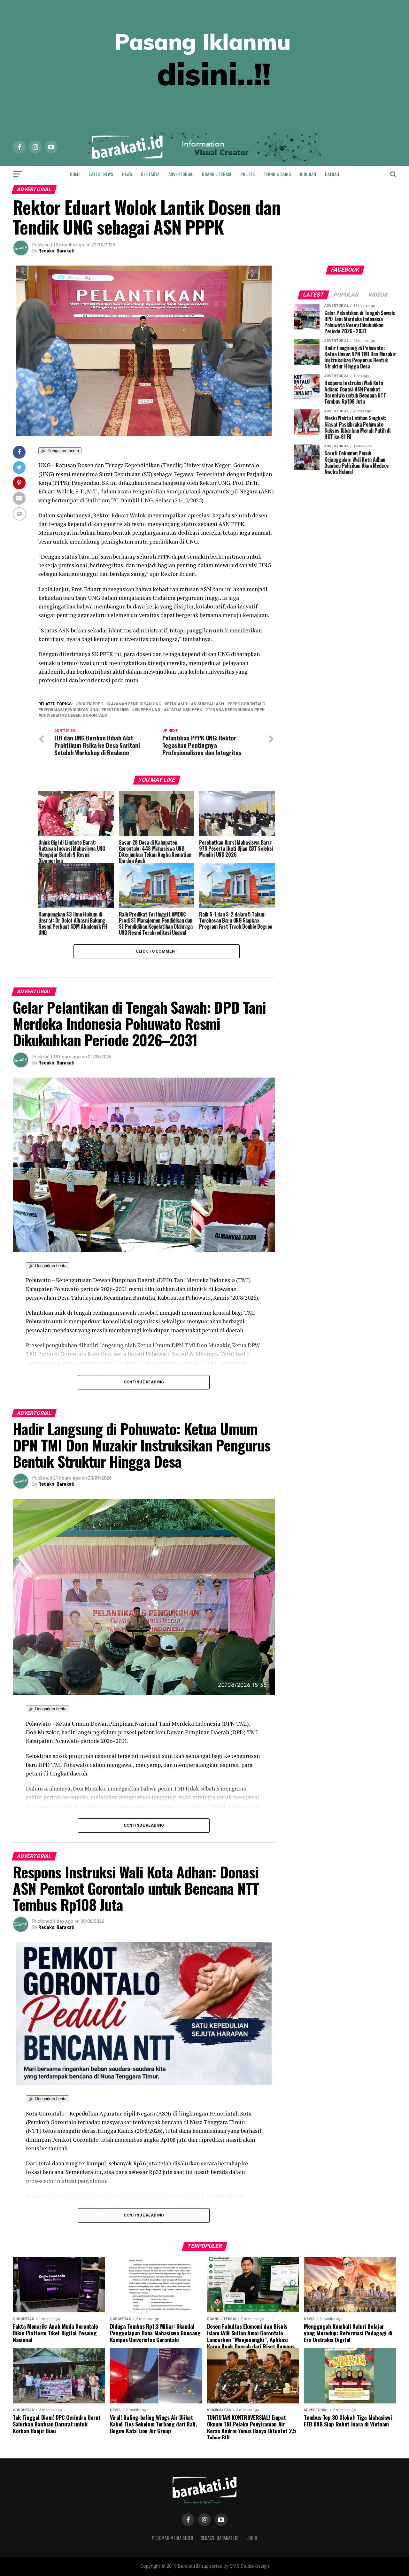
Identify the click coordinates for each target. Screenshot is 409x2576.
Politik (247, 174)
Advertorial (181, 174)
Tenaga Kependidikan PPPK (236, 710)
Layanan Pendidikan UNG (135, 704)
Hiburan (308, 174)
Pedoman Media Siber (172, 2538)
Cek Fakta (150, 174)
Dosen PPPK (91, 704)
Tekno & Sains (277, 174)
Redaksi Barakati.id (220, 2538)
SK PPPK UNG (147, 710)
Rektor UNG (116, 710)
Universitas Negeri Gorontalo (74, 716)
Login (252, 2538)
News (127, 174)
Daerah (332, 174)
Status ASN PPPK (184, 710)
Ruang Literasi (217, 174)
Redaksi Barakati (56, 251)
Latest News (101, 174)
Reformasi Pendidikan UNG (69, 710)
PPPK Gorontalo (247, 704)
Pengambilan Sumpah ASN (196, 704)
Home (75, 174)
